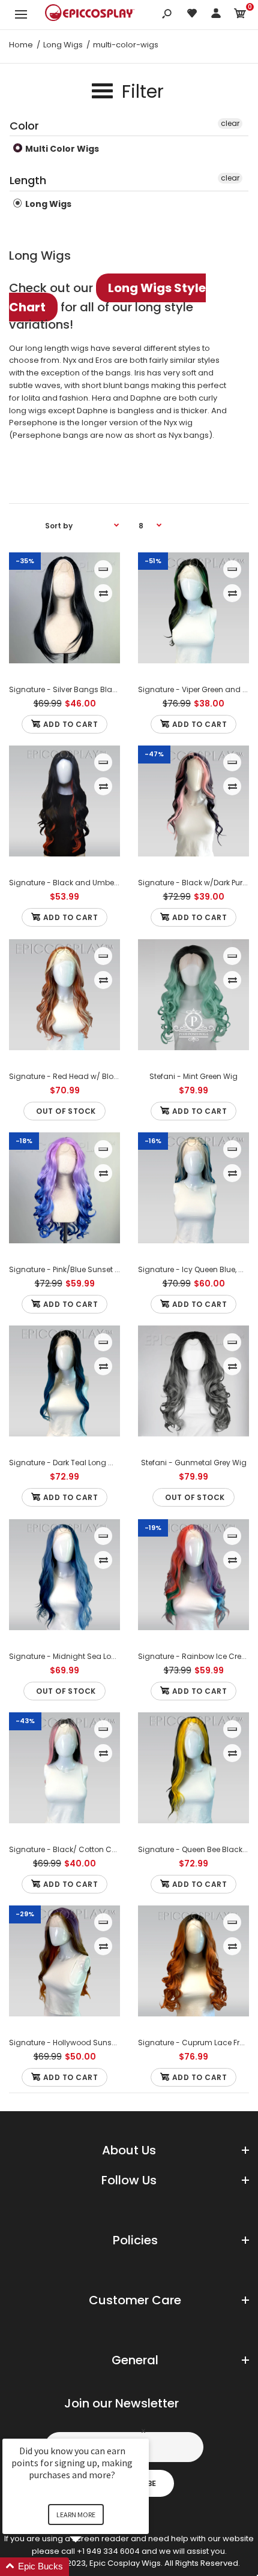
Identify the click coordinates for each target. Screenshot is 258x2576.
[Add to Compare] (103, 593)
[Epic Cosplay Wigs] (90, 14)
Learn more (76, 2515)
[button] (90, 2567)
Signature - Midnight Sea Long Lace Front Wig (93, 1656)
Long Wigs (47, 204)
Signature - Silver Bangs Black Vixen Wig (83, 689)
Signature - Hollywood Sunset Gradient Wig (89, 2043)
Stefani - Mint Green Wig (193, 1076)
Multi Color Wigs (61, 149)
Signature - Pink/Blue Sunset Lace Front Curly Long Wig (109, 1269)
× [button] (143, 2431)
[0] (240, 15)
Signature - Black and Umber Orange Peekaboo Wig (104, 883)
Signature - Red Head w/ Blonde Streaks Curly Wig (101, 1076)
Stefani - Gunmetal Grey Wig (194, 1463)
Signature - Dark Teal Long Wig (66, 1463)
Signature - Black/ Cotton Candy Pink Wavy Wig (97, 1849)
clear (230, 123)
